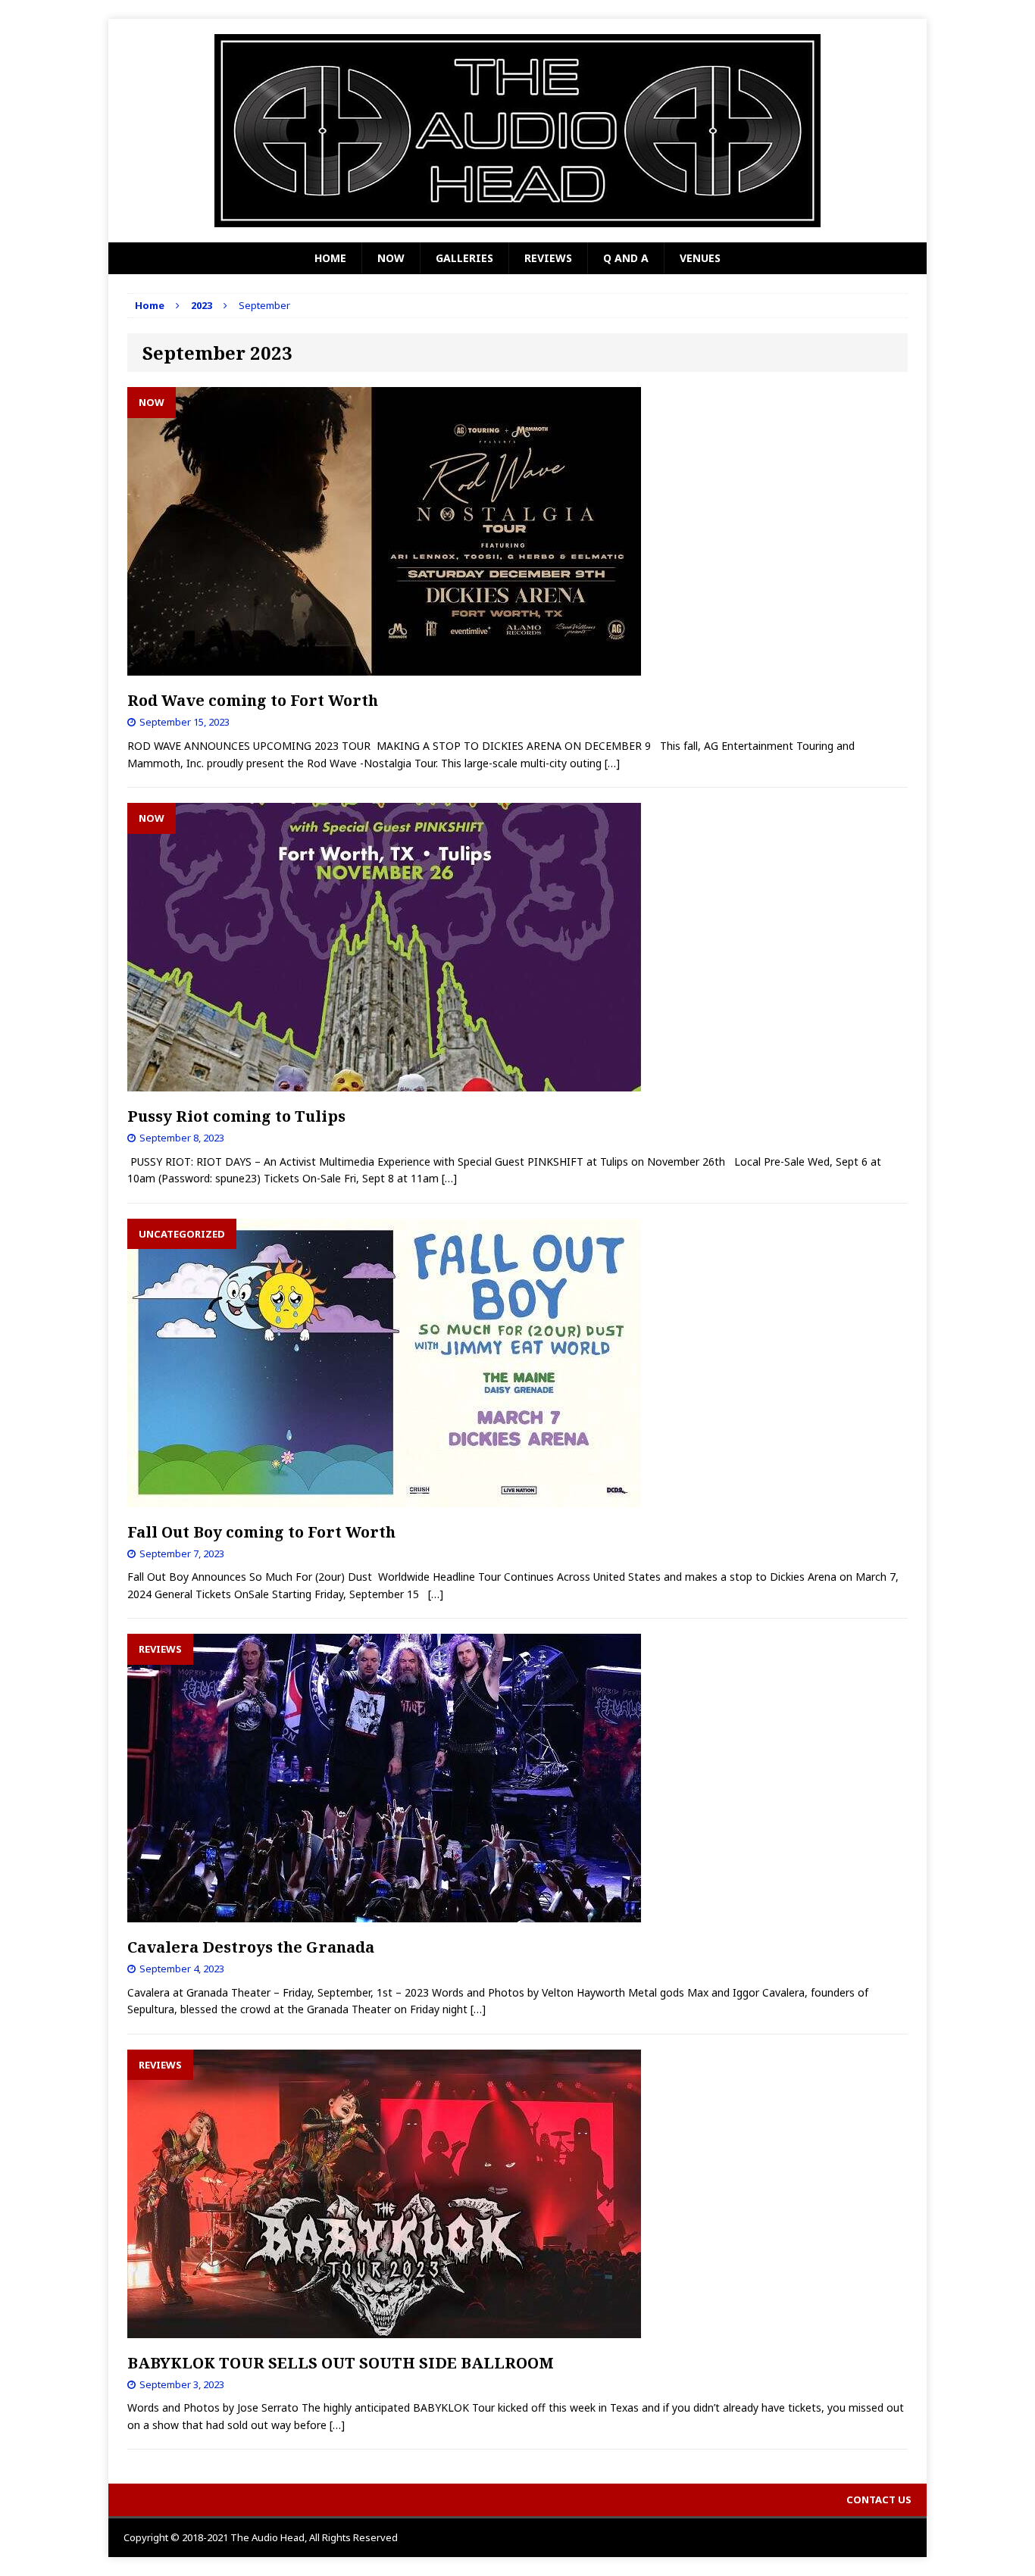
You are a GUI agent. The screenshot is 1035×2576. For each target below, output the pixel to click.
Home (330, 258)
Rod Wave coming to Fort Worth (253, 700)
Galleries (464, 258)
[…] (612, 763)
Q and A (626, 258)
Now (391, 258)
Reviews (548, 258)
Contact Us (879, 2500)
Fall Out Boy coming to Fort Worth (261, 1532)
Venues (700, 258)
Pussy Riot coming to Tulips (236, 1116)
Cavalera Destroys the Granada (251, 1947)
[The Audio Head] (517, 131)
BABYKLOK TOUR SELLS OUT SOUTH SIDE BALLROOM (341, 2363)
